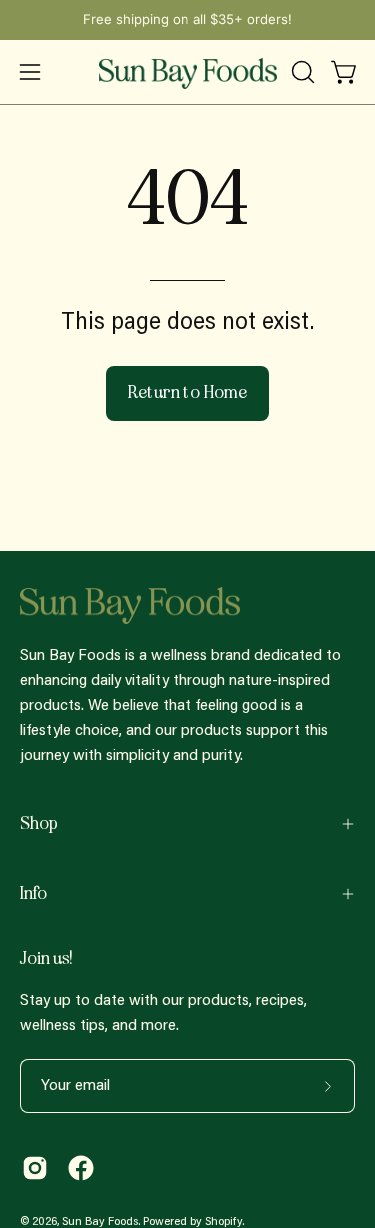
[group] (187, 20)
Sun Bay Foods (100, 1222)
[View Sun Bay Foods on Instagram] (35, 1168)
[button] (301, 72)
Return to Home (188, 392)
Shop (39, 823)
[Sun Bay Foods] (188, 72)
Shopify (223, 1222)
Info (33, 893)
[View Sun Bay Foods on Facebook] (81, 1168)
